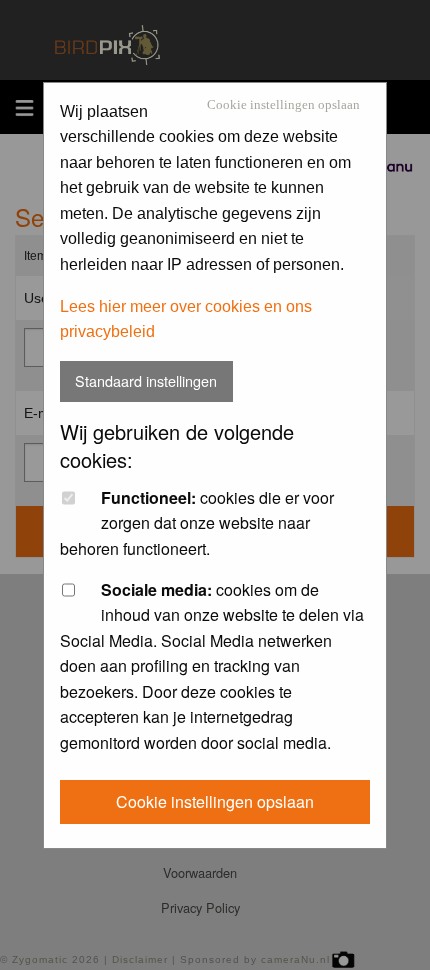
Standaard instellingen (146, 380)
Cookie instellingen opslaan (283, 105)
